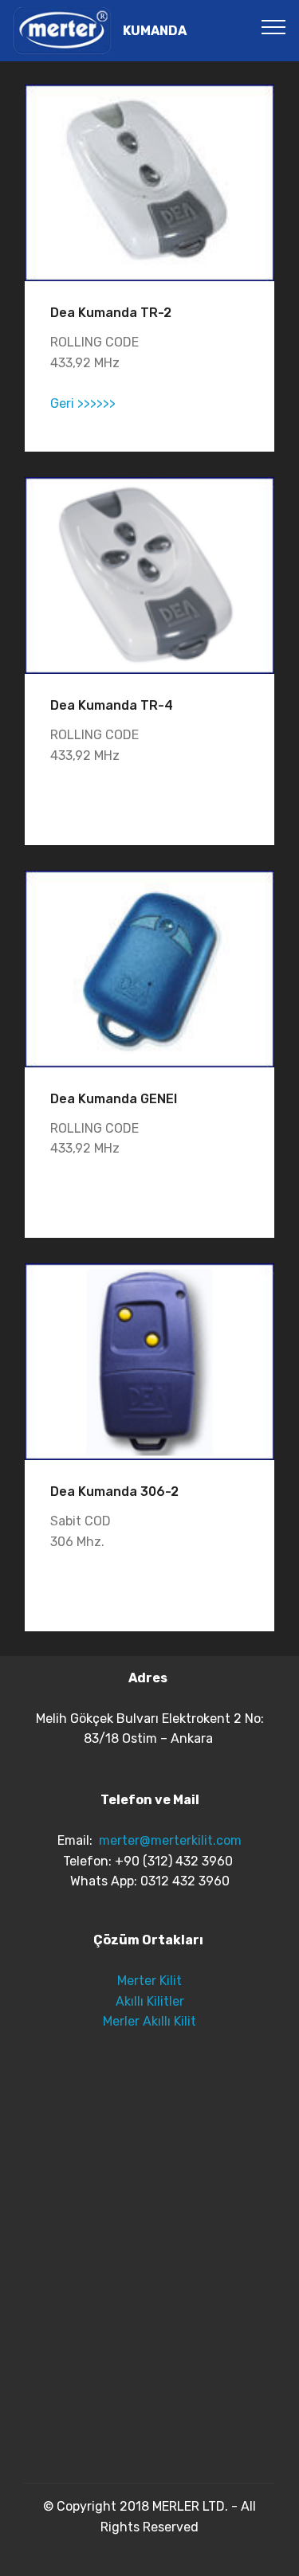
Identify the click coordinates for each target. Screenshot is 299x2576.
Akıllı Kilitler (150, 2001)
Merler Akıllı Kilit (149, 2021)
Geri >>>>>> (83, 403)
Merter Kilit (149, 1981)
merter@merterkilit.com (170, 1840)
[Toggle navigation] (274, 26)
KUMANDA (155, 31)
